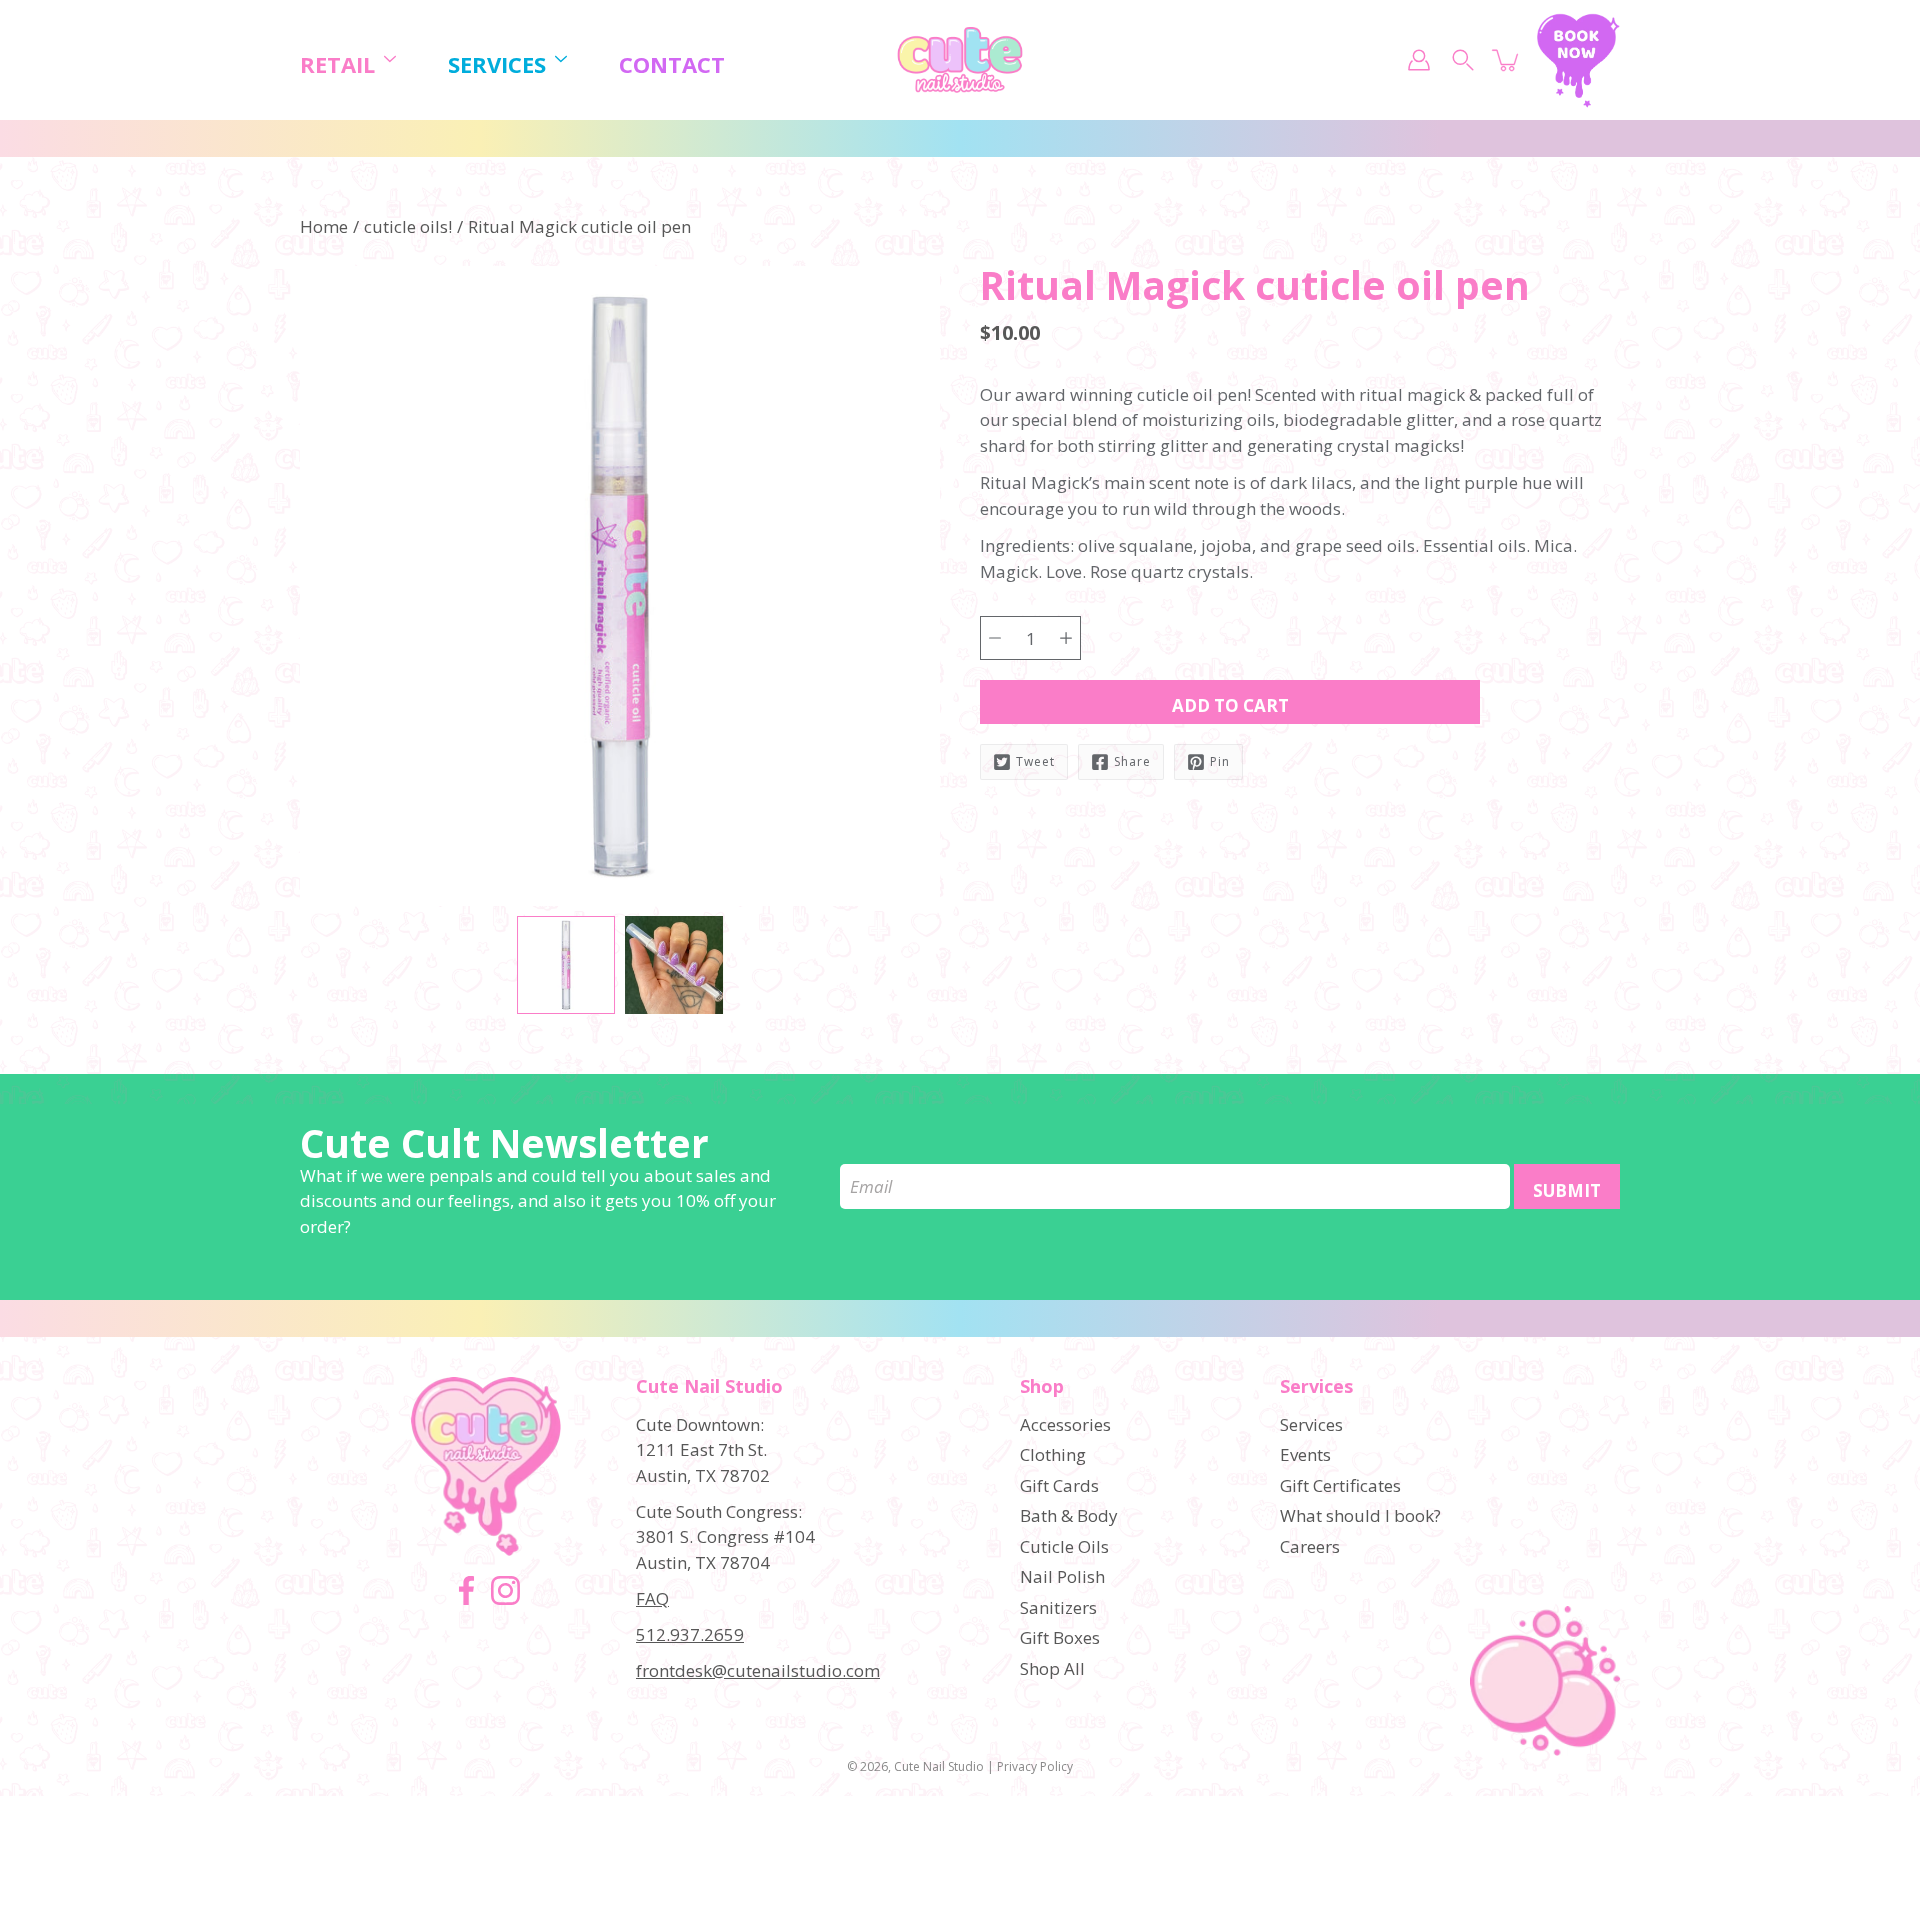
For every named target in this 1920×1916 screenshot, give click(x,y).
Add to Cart (1230, 705)
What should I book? (1360, 1515)
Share (1132, 761)
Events (1305, 1454)
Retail (337, 64)
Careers (1310, 1546)
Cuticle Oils (1064, 1546)
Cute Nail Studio (939, 1766)
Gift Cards (1059, 1485)
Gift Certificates (1340, 1485)
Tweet (1035, 761)
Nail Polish (1062, 1576)
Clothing (1053, 1454)
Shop (1042, 1387)
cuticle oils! (408, 226)
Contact (672, 64)
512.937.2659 (690, 1634)
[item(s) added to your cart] (1507, 60)
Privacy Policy (1035, 1766)
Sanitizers (1058, 1607)
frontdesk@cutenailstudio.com (758, 1670)
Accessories (1065, 1424)
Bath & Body (1069, 1515)
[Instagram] (505, 1590)
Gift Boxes (1060, 1637)
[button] (1015, 306)
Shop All (1052, 1668)
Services (497, 64)
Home (324, 226)
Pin (1220, 761)
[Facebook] (466, 1590)
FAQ (652, 1598)
